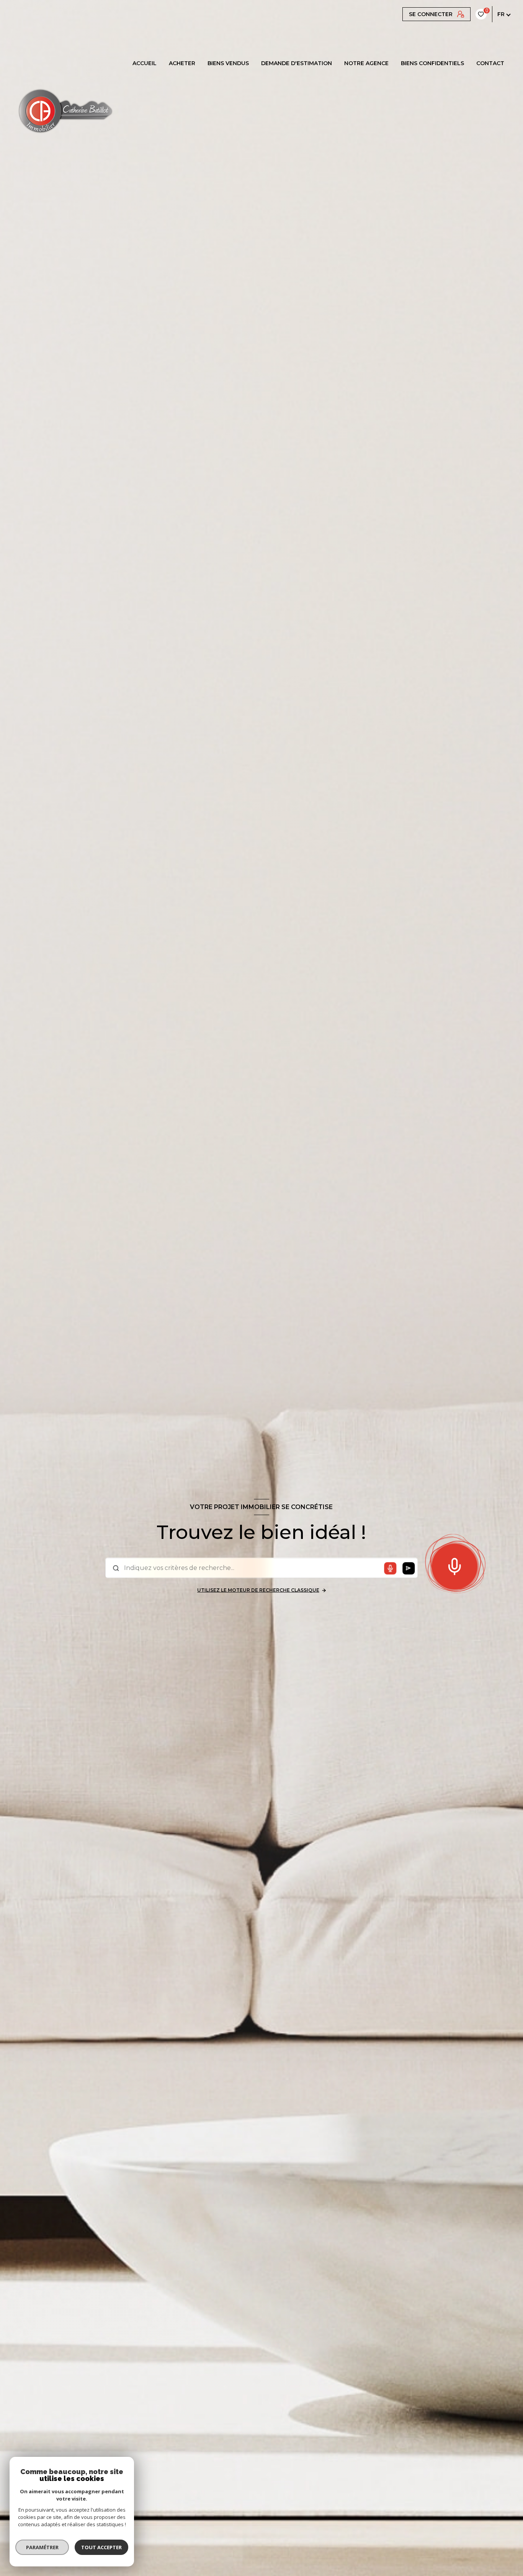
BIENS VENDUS (228, 63)
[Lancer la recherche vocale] (454, 1565)
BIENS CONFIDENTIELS (432, 63)
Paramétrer (42, 2547)
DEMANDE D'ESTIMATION (297, 63)
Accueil (145, 63)
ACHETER (182, 63)
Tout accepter (101, 2547)
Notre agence (366, 63)
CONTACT (490, 63)
